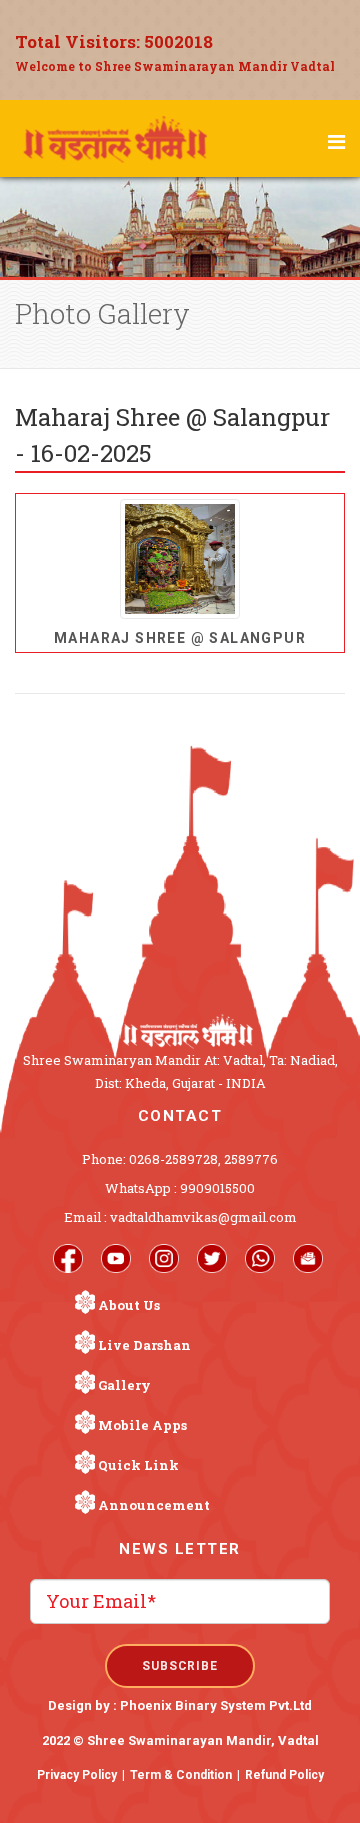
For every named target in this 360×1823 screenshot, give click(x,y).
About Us (129, 1305)
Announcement (154, 1505)
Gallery (124, 1385)
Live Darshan (144, 1345)
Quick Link (138, 1465)
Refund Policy (284, 1775)
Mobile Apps (142, 1425)
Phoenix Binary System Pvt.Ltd (216, 1705)
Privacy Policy (77, 1775)
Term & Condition (181, 1775)
